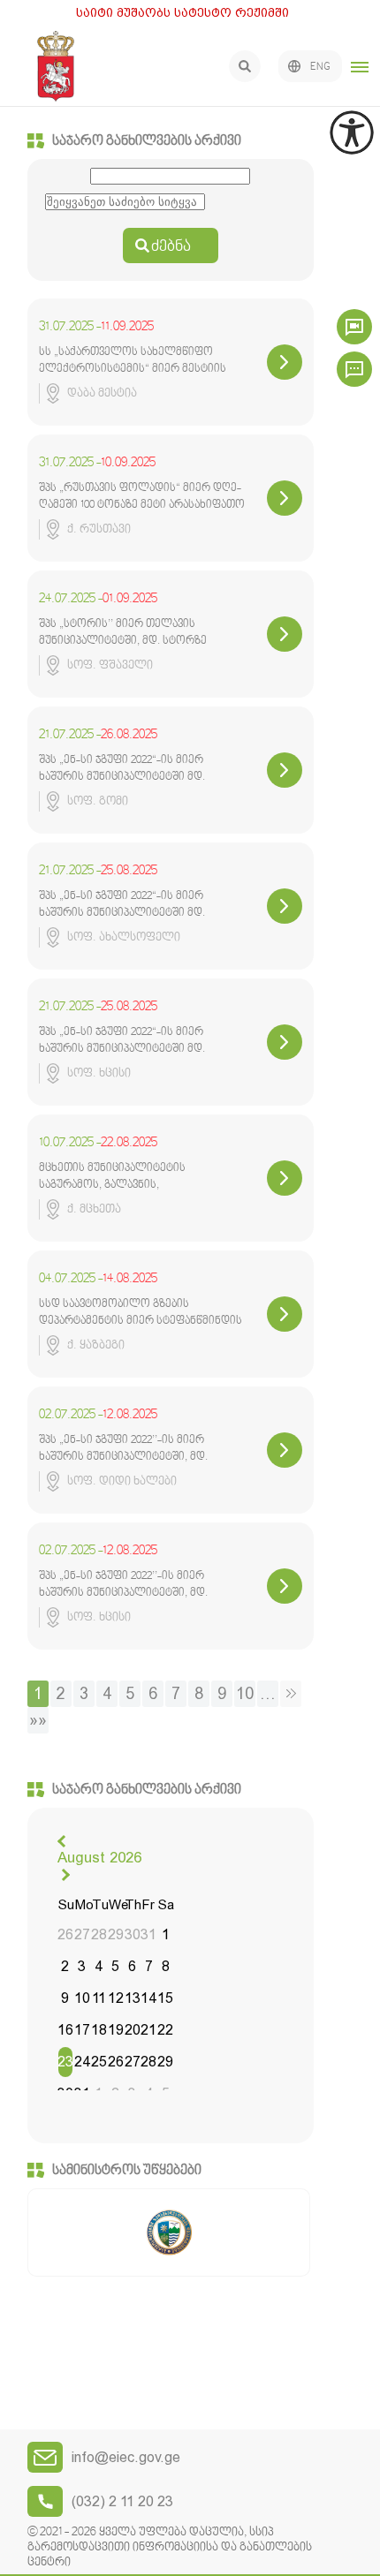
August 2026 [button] (99, 1857)
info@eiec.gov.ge (126, 2457)
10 (245, 1693)
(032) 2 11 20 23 (122, 2501)
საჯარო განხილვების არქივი (147, 141)
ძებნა (171, 247)
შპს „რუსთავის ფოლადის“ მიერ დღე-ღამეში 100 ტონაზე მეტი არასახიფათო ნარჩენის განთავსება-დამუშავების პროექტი (142, 496)
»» (38, 1720)
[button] (64, 1841)
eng (320, 67)
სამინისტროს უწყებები (127, 2171)
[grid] (115, 2001)
